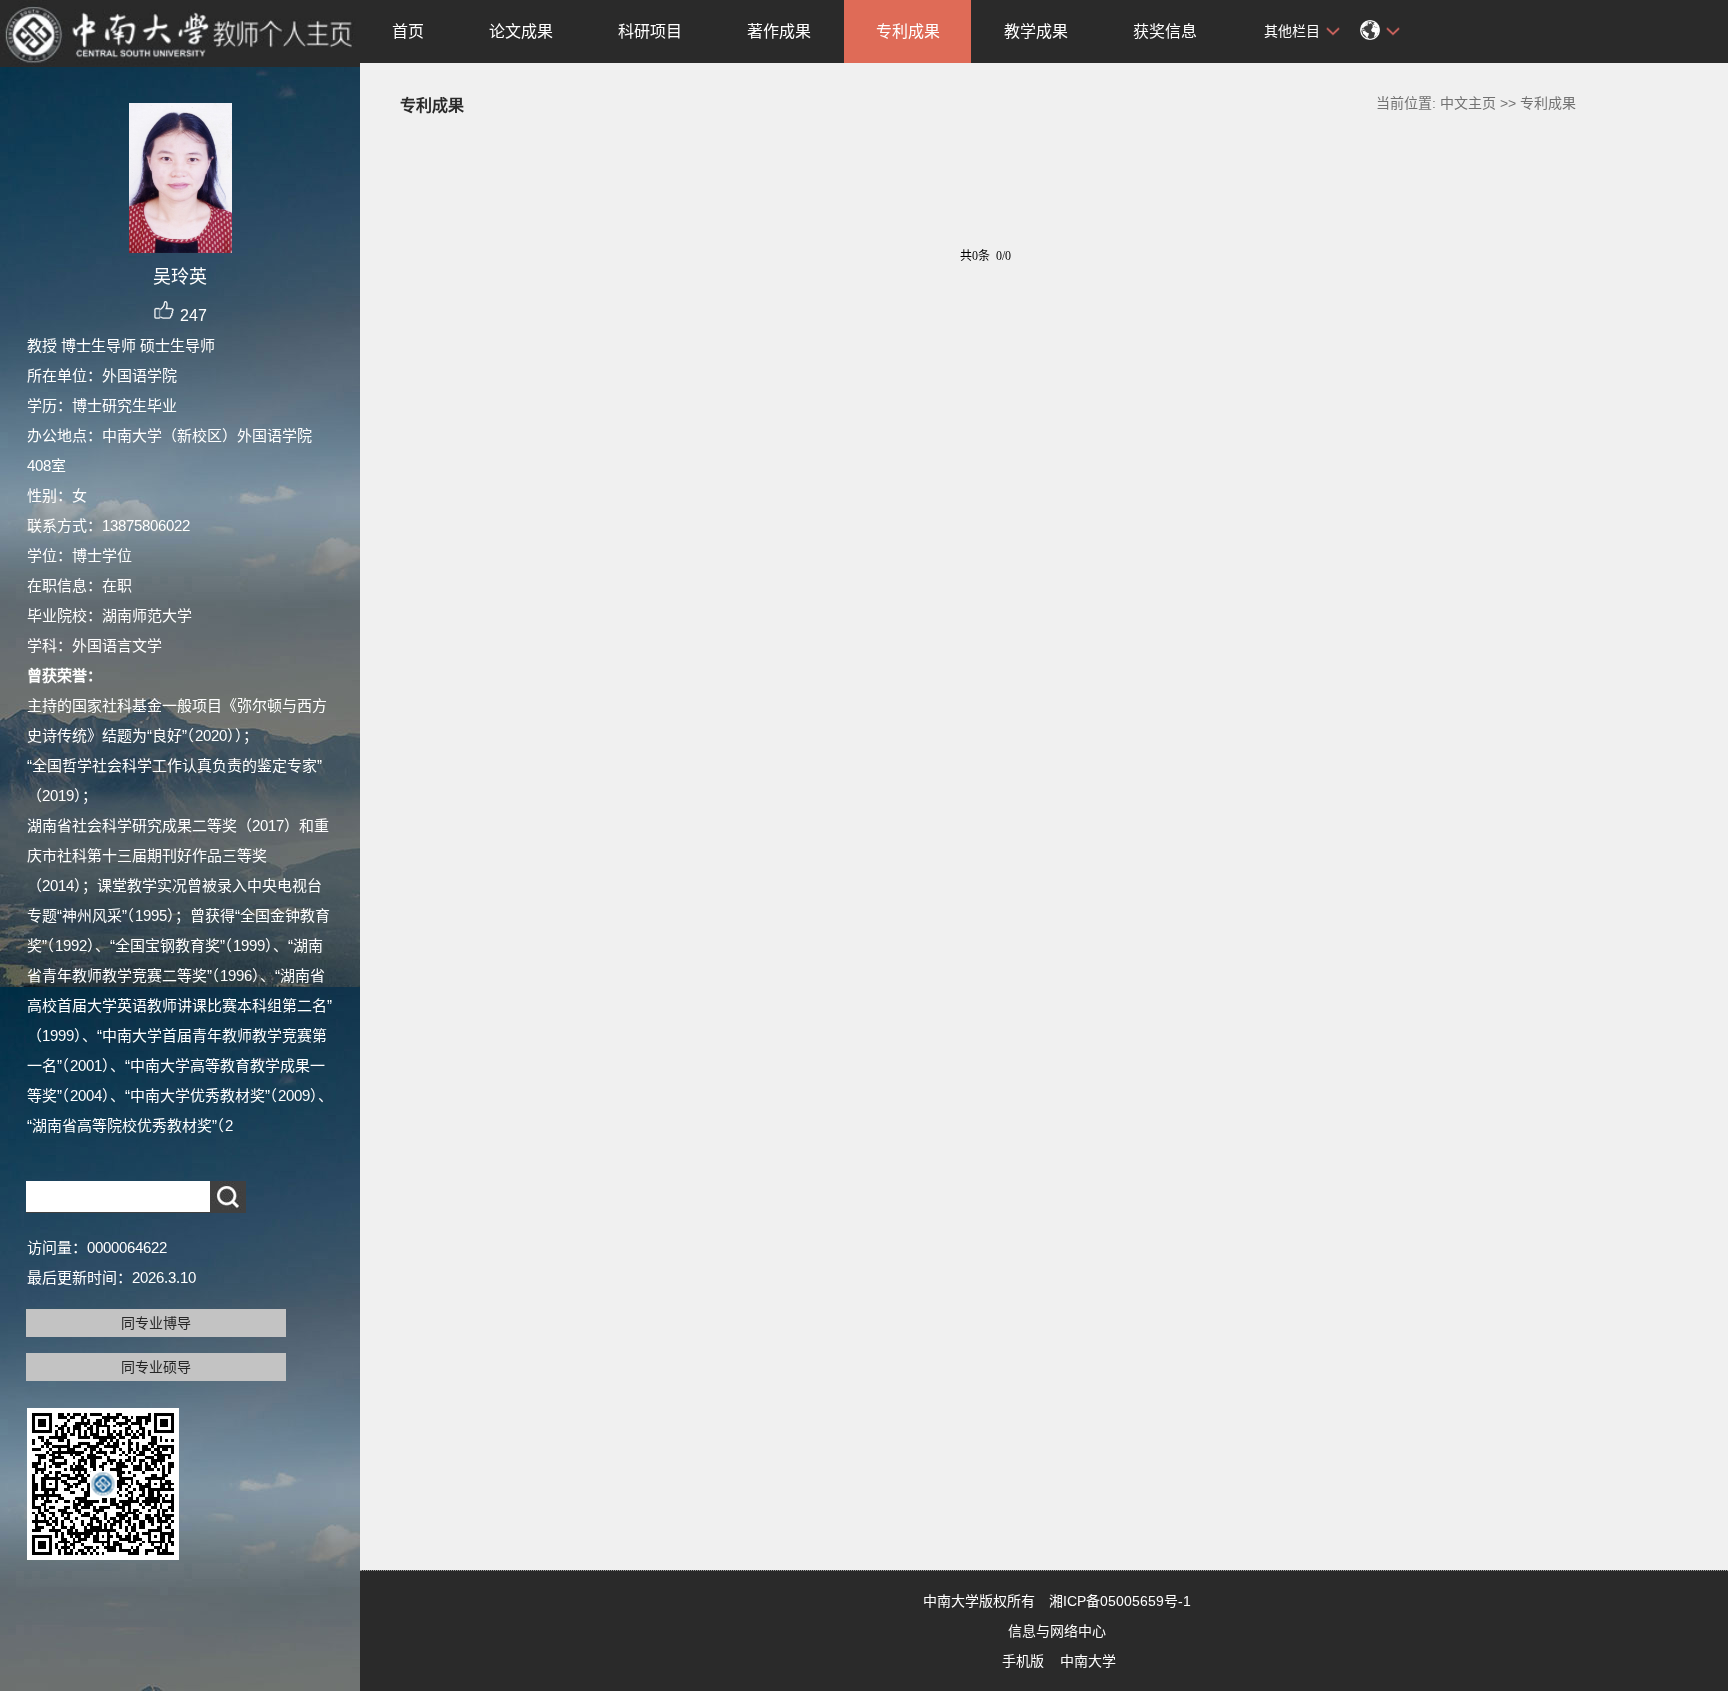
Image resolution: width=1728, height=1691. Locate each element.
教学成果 (1036, 31)
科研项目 (650, 31)
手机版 (1023, 1661)
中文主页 (1468, 103)
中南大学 (1088, 1661)
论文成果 (521, 31)
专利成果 (908, 31)
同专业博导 (156, 1323)
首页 (408, 31)
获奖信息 (1165, 31)
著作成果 (779, 31)
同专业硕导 (156, 1367)
